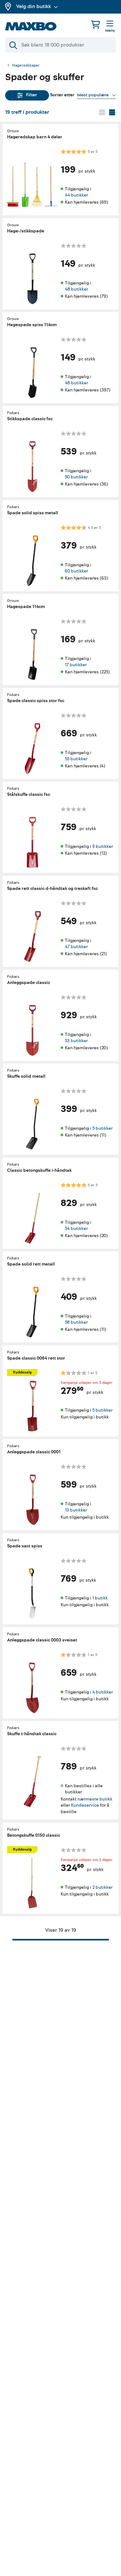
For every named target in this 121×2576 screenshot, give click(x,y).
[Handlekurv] (96, 24)
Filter (32, 95)
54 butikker (76, 1229)
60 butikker (76, 571)
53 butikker (76, 1041)
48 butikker (76, 289)
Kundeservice (85, 1806)
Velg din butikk (34, 6)
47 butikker (76, 947)
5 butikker (102, 1128)
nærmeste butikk (95, 1799)
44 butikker (76, 195)
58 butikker (76, 1322)
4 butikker (103, 1692)
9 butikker (103, 846)
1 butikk (100, 1598)
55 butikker (76, 759)
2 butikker (102, 1887)
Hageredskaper (26, 66)
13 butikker (76, 1510)
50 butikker (76, 477)
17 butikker (76, 665)
